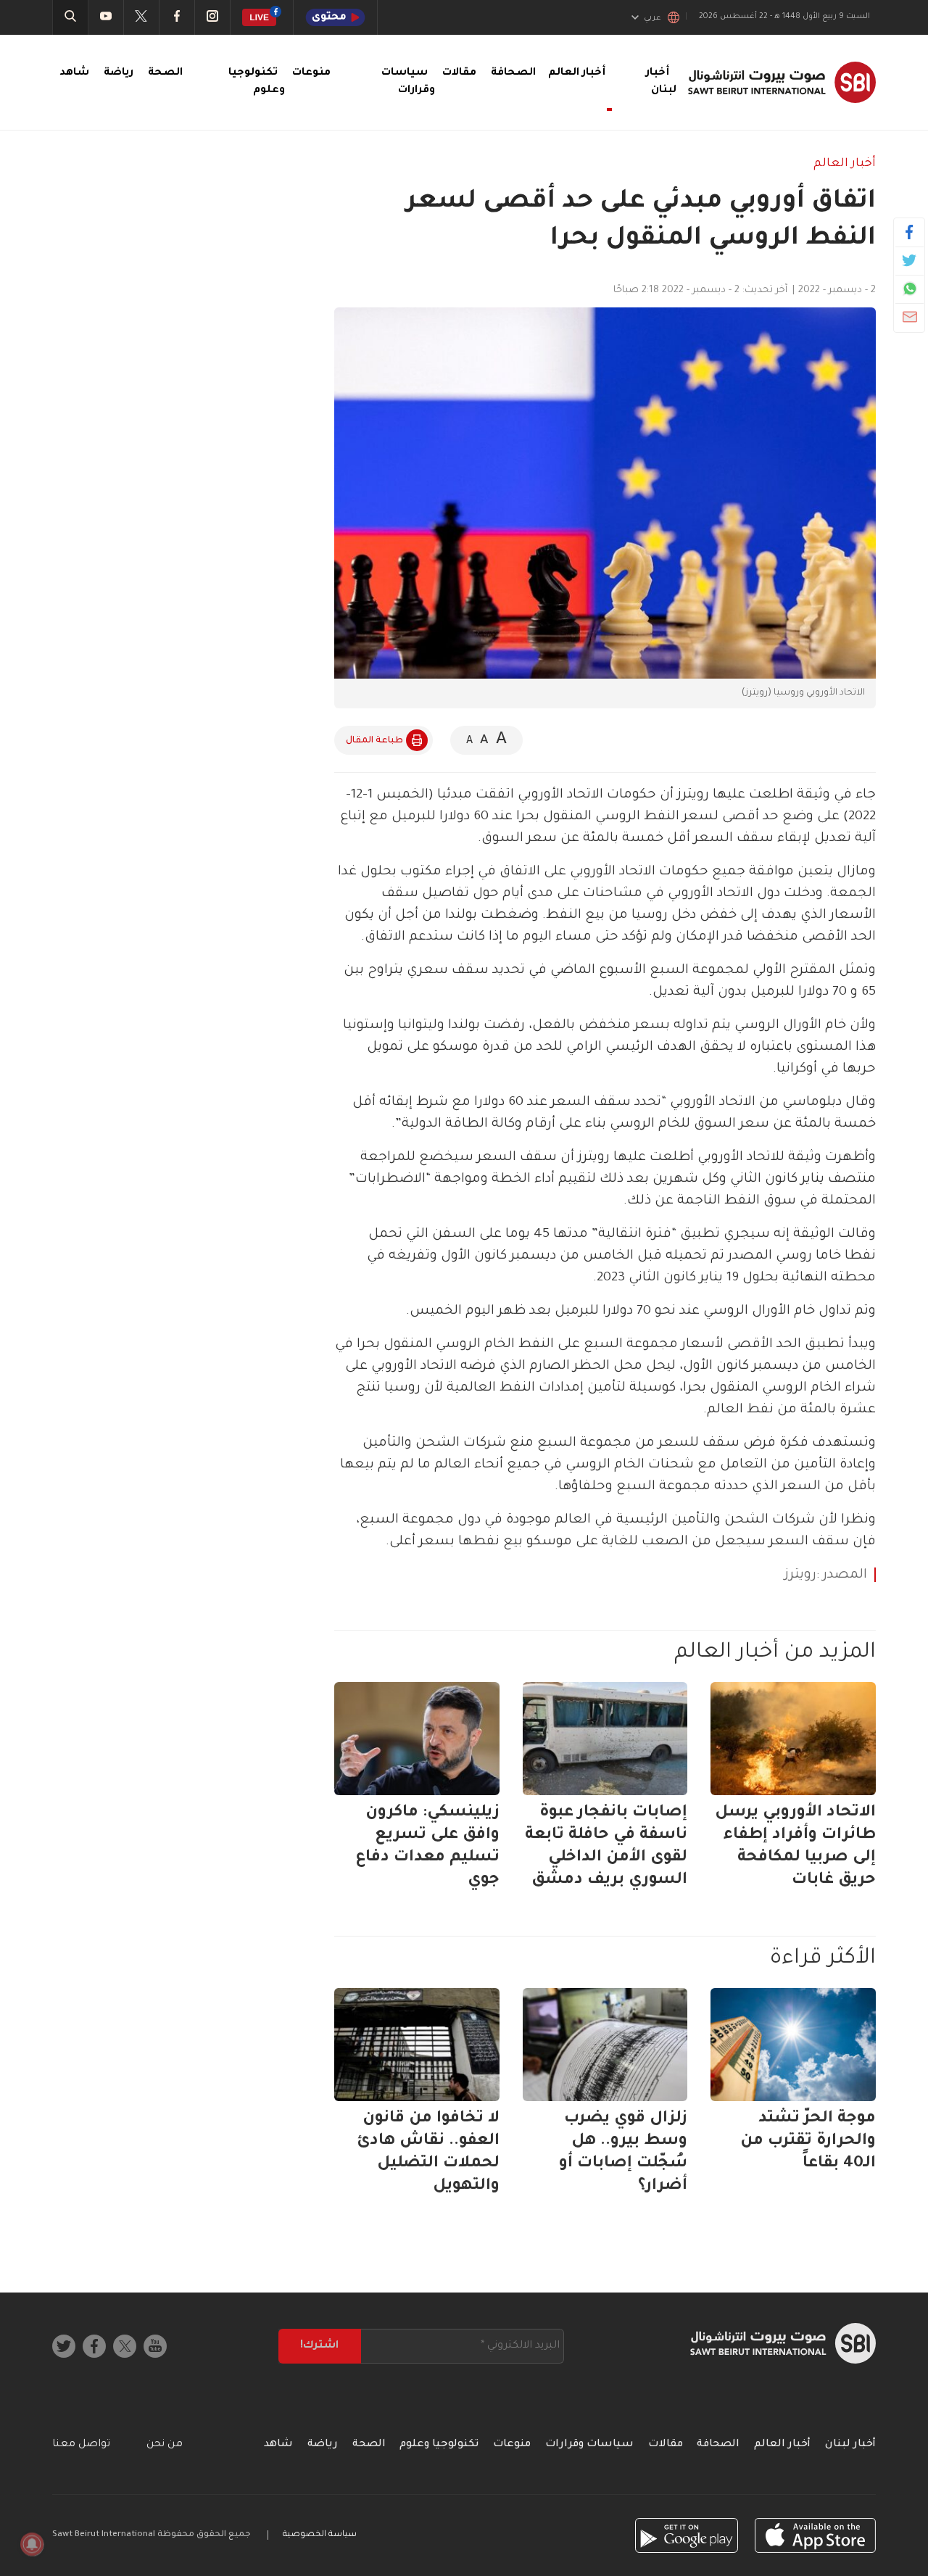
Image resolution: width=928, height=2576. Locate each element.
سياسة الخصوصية (320, 2535)
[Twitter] (910, 260)
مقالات (459, 73)
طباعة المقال (374, 741)
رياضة (119, 73)
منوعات (311, 73)
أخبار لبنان (850, 2445)
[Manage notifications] (32, 2544)
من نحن (165, 2445)
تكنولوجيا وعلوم (439, 2445)
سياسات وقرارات (589, 2445)
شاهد (74, 73)
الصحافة (513, 73)
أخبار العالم (845, 164)
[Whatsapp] (910, 289)
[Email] (910, 317)
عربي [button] (652, 18)
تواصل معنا (81, 2445)
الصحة (165, 73)
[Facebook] (910, 232)
